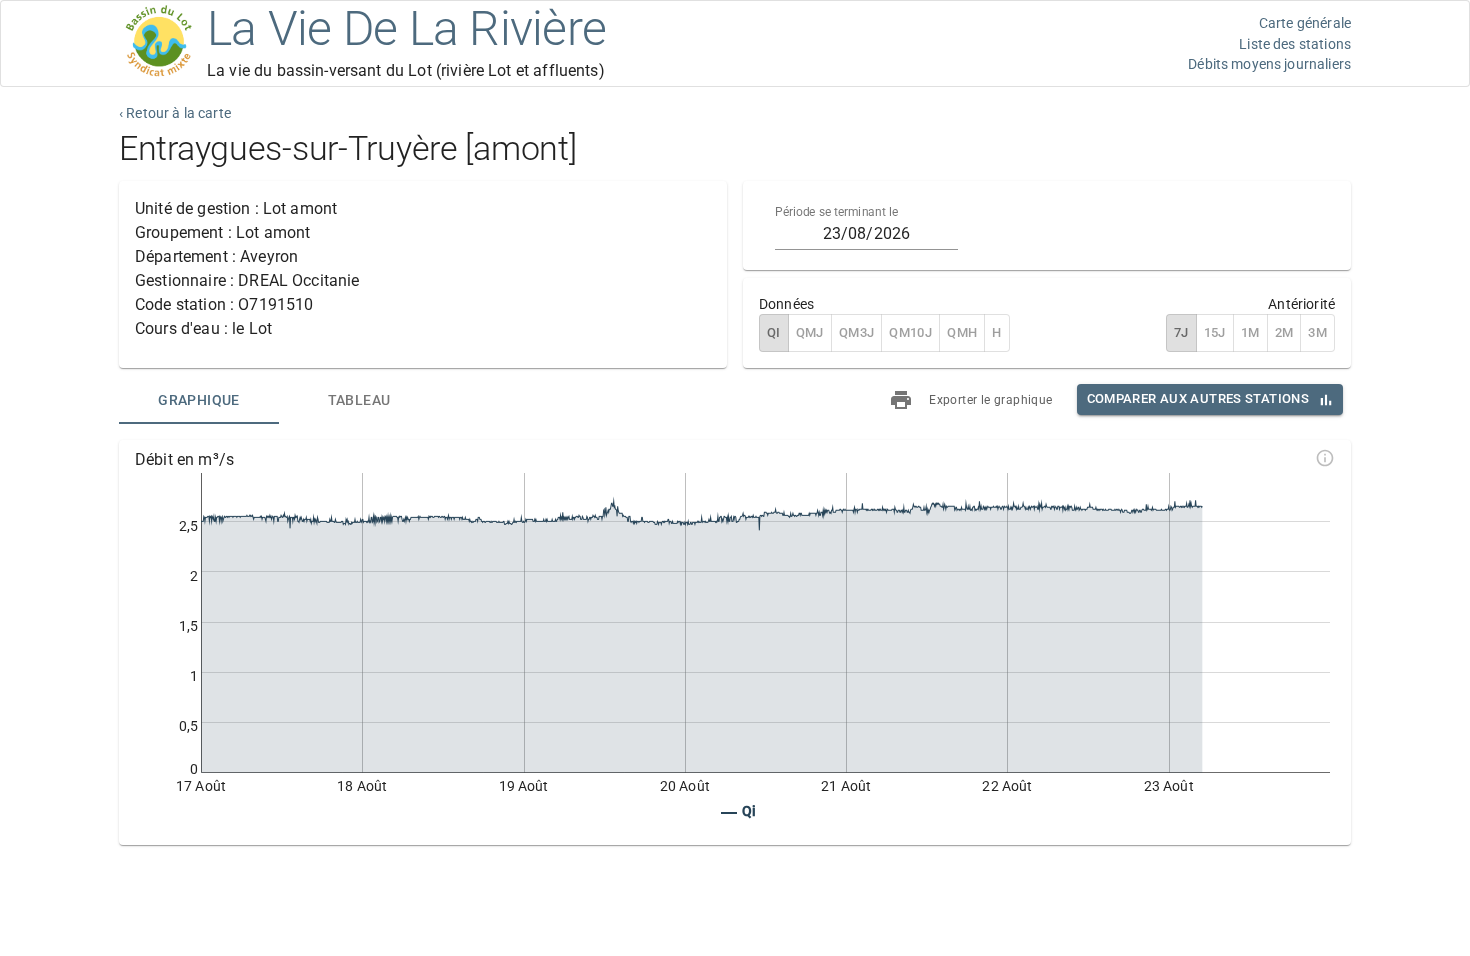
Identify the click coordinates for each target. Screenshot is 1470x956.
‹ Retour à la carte (175, 113)
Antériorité (1301, 304)
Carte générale (1305, 23)
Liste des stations (1295, 44)
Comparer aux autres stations (1198, 398)
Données (786, 304)
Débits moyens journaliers (1269, 64)
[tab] (199, 400)
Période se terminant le (836, 212)
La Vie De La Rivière (406, 28)
